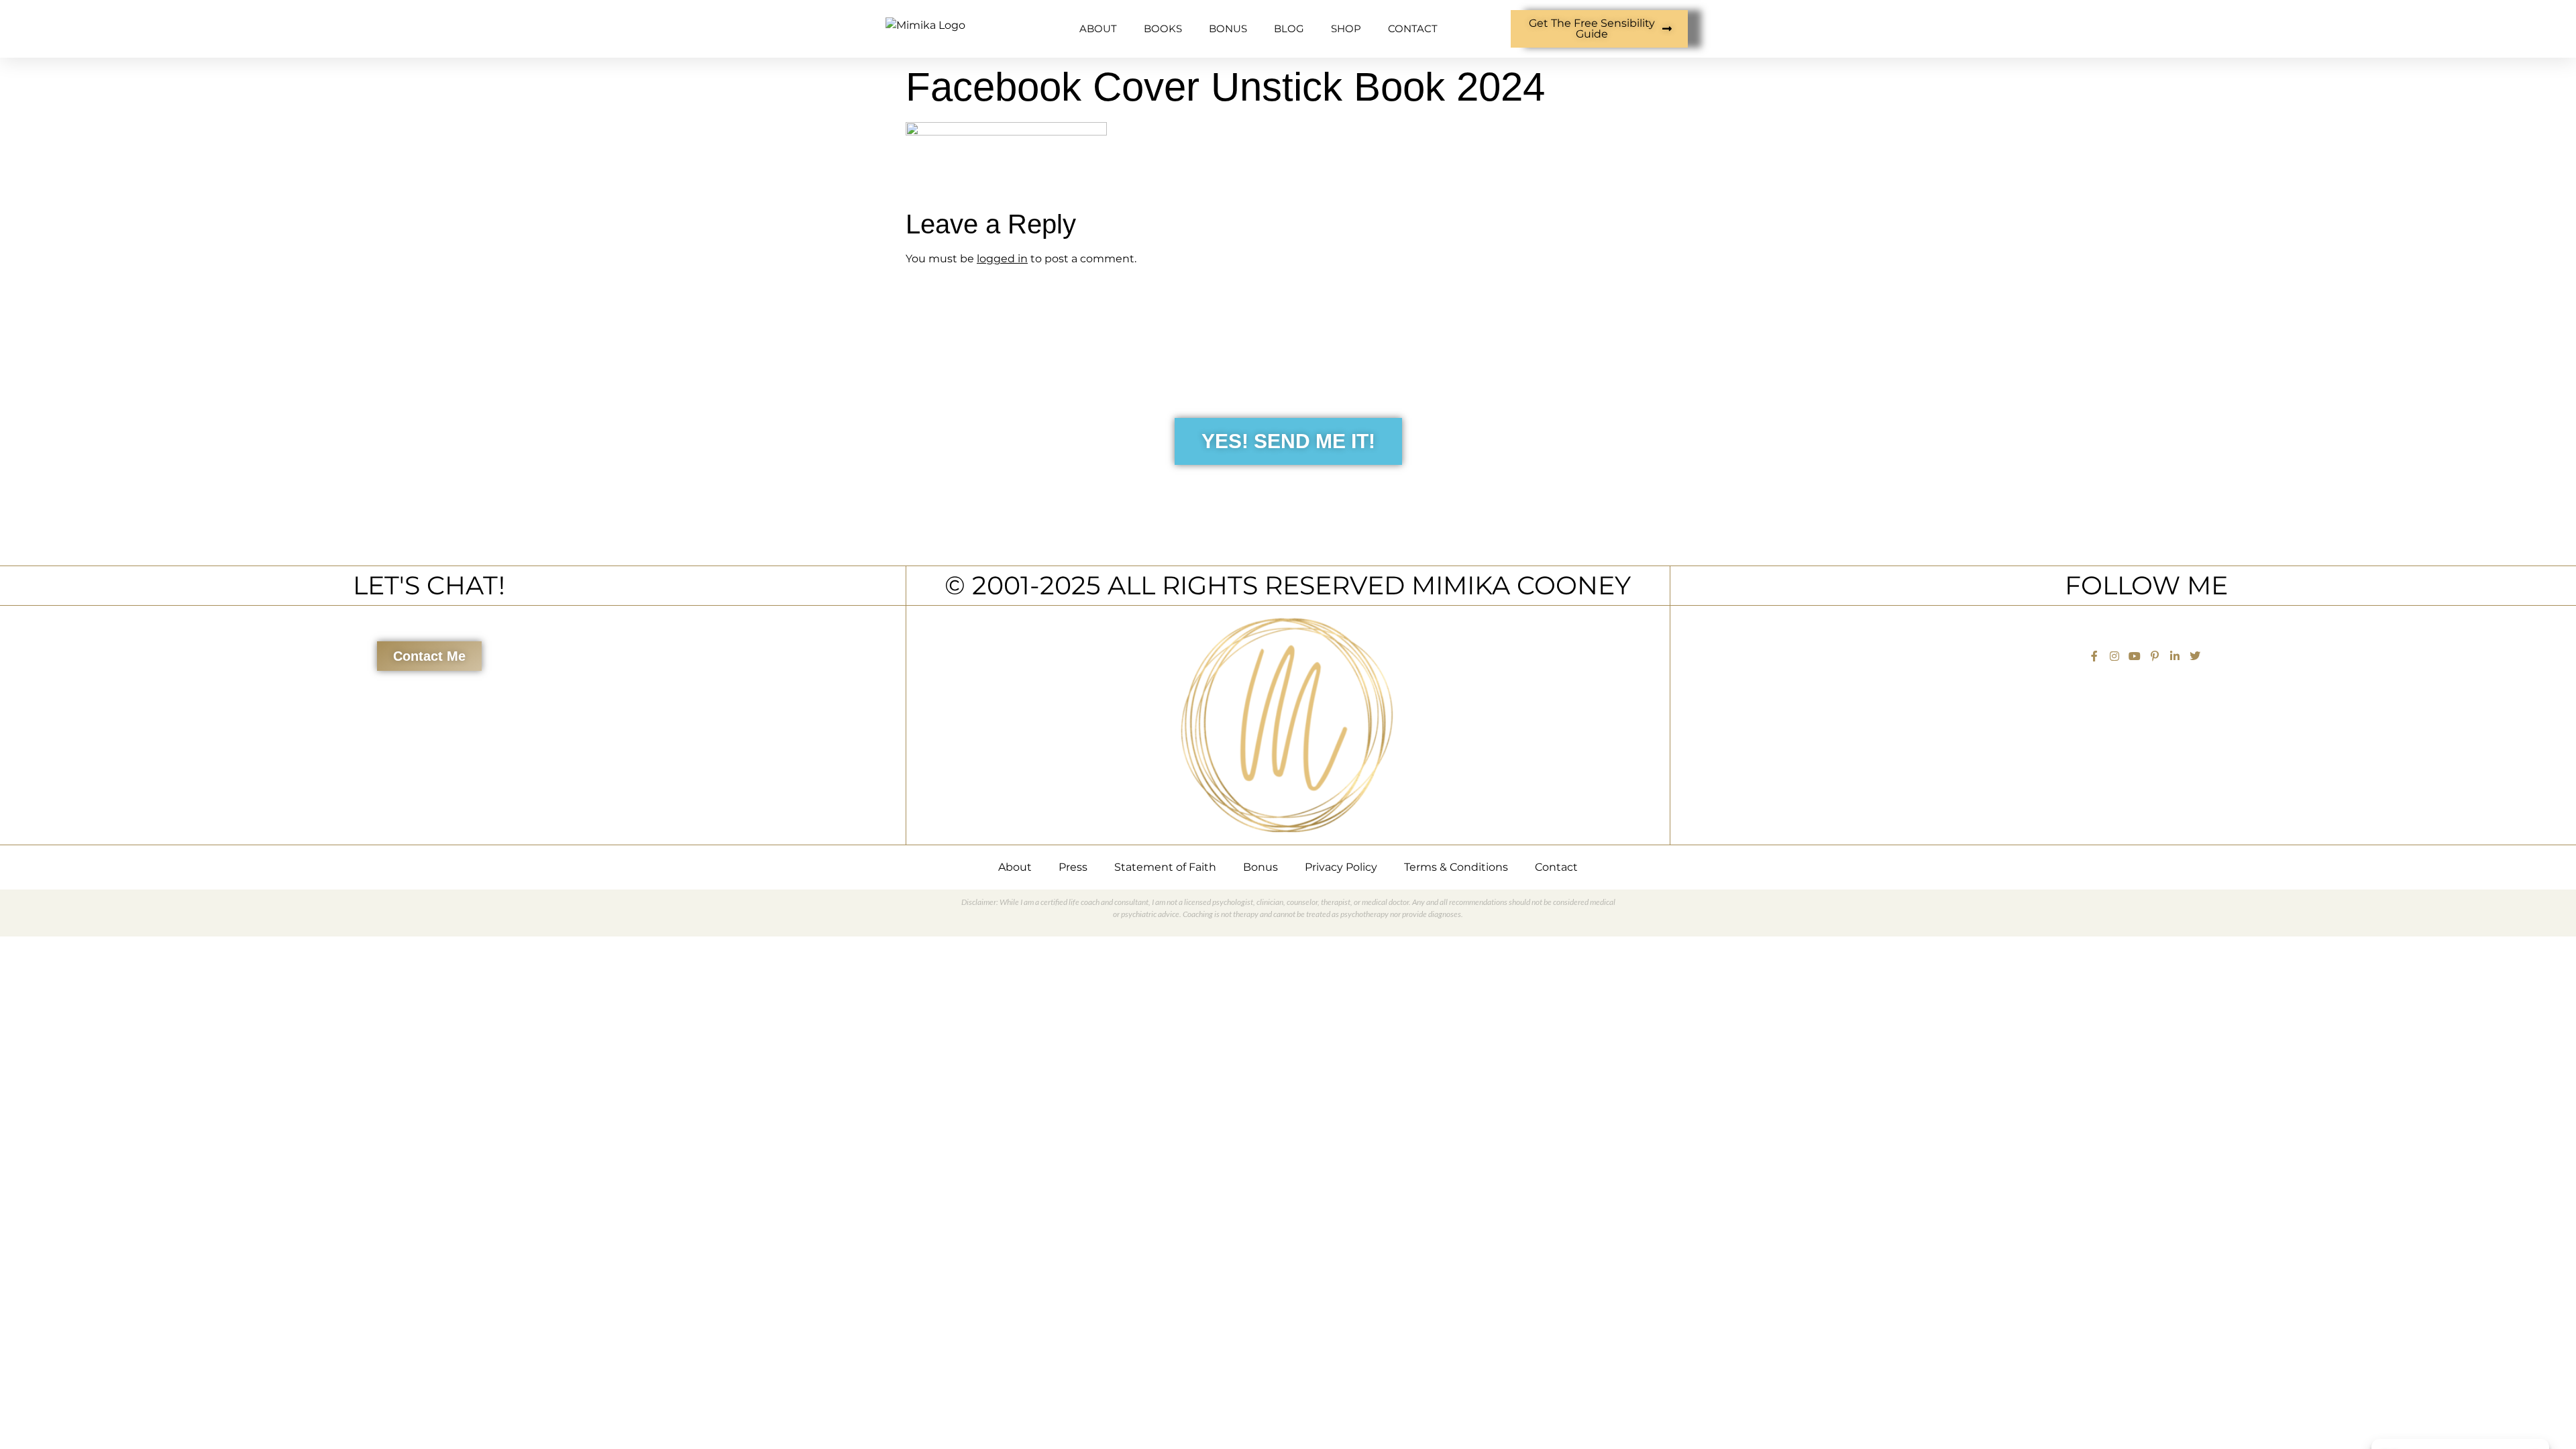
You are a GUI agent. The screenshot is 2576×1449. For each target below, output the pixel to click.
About (1015, 867)
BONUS (1228, 29)
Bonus (1260, 867)
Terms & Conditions (1456, 867)
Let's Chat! (429, 585)
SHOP (1346, 29)
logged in (1002, 259)
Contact (1556, 867)
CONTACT (1413, 29)
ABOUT (1098, 29)
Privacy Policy (1341, 867)
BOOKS (1163, 29)
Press (1073, 867)
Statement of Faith (1165, 867)
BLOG (1289, 29)
